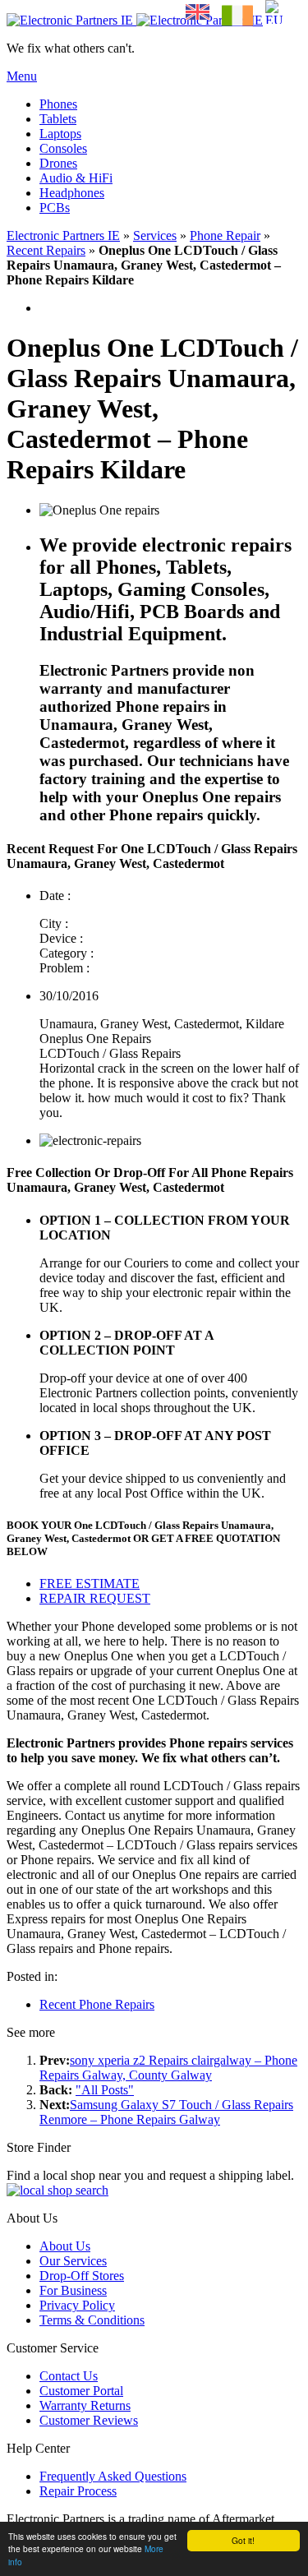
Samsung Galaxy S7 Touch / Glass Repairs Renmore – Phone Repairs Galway (166, 2112)
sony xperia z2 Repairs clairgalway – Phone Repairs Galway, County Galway (168, 2068)
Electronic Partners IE (63, 235)
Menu (22, 76)
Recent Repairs (46, 250)
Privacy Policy (77, 2305)
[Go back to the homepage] (135, 20)
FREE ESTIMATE (90, 1583)
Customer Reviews (89, 2420)
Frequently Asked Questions (113, 2476)
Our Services (73, 2261)
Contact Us (69, 2376)
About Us (65, 2246)
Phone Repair (225, 235)
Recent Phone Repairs (97, 2004)
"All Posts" (105, 2090)
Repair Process (78, 2491)
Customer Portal (81, 2391)
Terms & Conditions (92, 2320)
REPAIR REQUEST (95, 1598)
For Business (73, 2290)
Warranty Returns (85, 2405)
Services (155, 235)
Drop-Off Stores (82, 2276)
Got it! (243, 2540)
